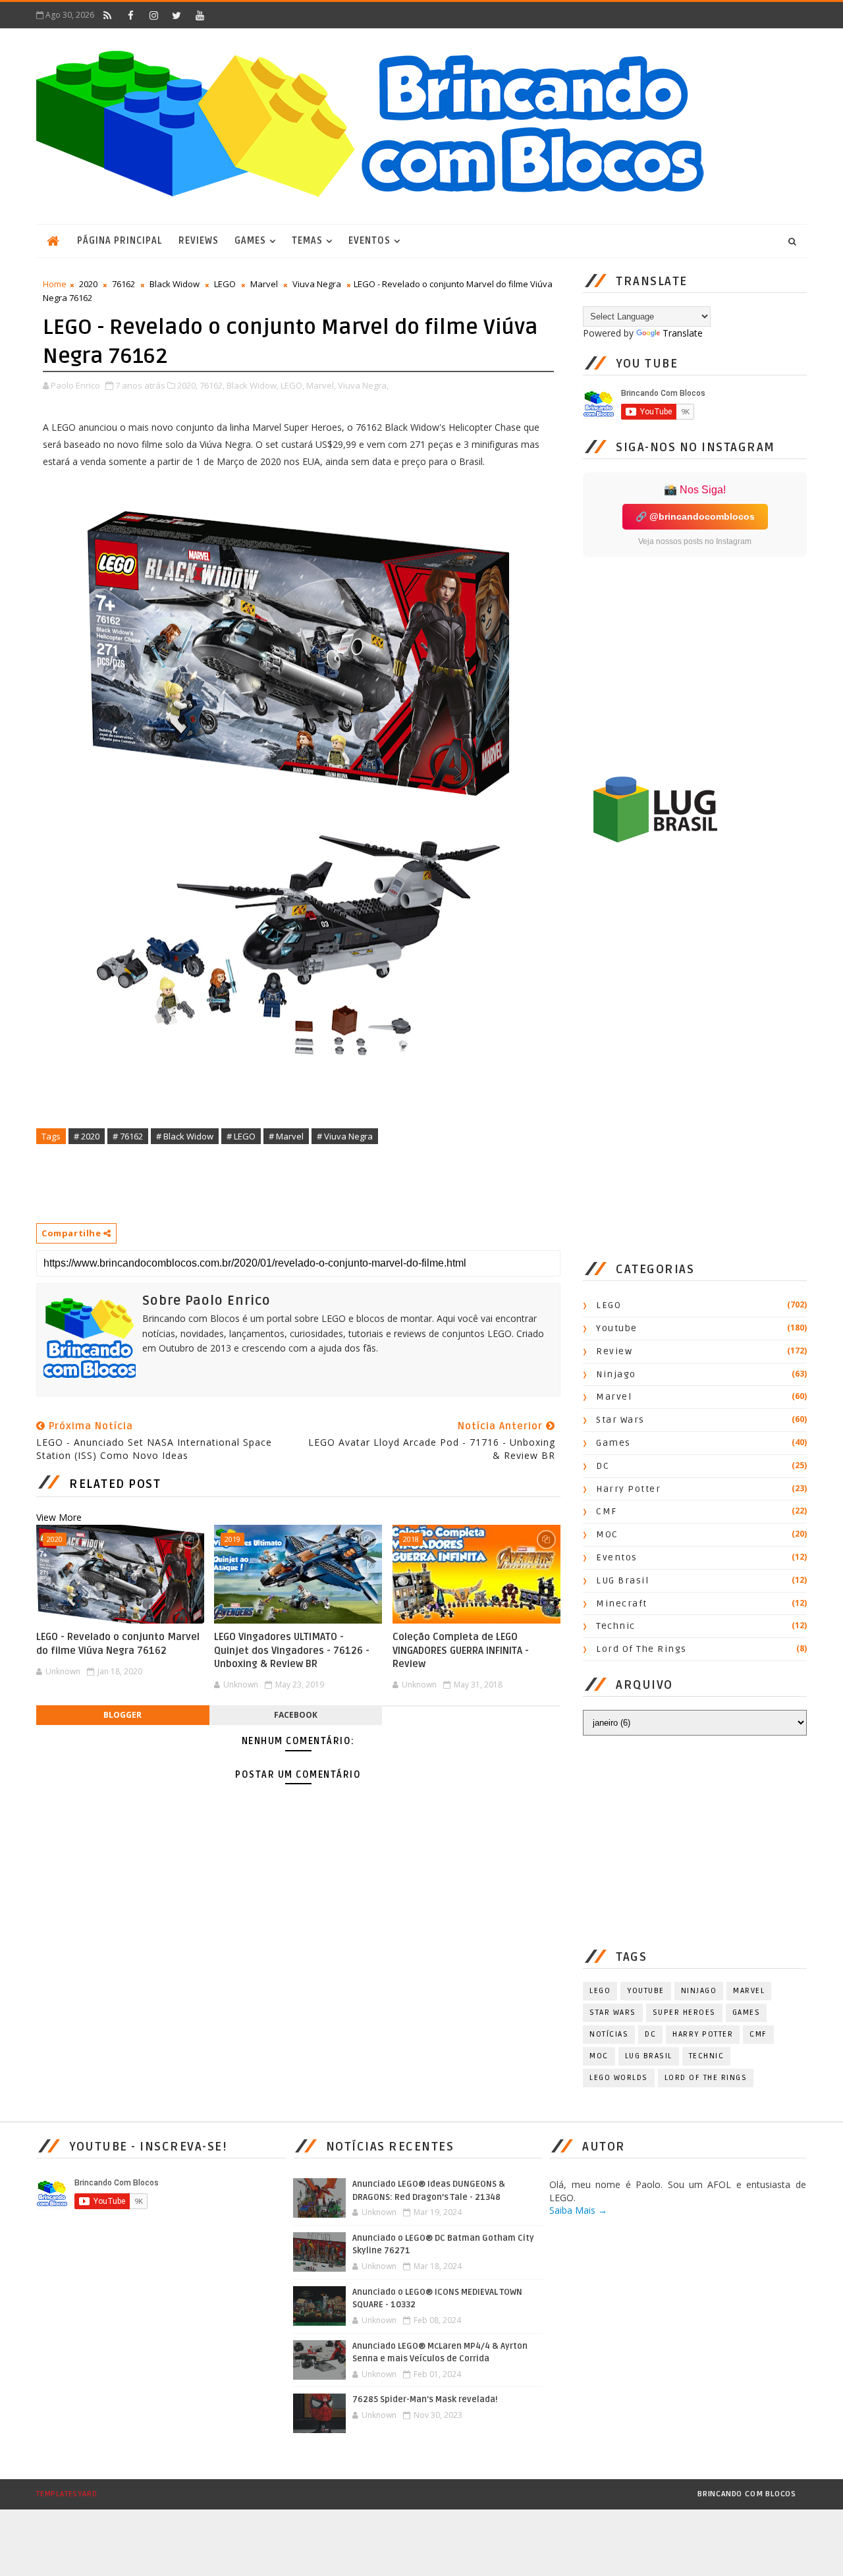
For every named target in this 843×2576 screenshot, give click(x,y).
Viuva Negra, (363, 385)
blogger (122, 1715)
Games (250, 241)
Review (614, 1351)
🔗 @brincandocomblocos (695, 516)
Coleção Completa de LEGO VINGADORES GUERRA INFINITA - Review (461, 1650)
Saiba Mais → (578, 2210)
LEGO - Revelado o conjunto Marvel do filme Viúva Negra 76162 (118, 1643)
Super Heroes (684, 2013)
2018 (411, 1539)
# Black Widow (185, 1136)
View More (59, 1517)
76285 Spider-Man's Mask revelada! (425, 2399)
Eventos (369, 241)
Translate (683, 333)
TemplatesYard (67, 2494)
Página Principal (120, 241)
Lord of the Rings (641, 1649)
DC (603, 1466)
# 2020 (87, 1136)
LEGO (225, 284)
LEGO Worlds (619, 2078)
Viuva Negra (317, 284)
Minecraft (622, 1603)
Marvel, (321, 385)
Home (55, 284)
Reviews (199, 241)
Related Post (115, 1484)
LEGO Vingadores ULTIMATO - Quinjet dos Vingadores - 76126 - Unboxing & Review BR (292, 1650)
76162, (212, 385)
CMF (607, 1511)
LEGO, (292, 385)
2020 (88, 284)
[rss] (107, 15)
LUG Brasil (622, 1580)
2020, (187, 385)
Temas (307, 241)
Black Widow (175, 284)
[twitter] (177, 15)
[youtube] (200, 15)
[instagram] (153, 15)
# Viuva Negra (345, 1136)
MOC (607, 1534)
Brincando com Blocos (747, 2494)
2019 (232, 1539)
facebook (296, 1715)
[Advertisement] (276, 1183)
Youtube (617, 1328)
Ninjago (616, 1374)
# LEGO (241, 1136)
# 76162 (128, 1136)
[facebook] (130, 15)
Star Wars (620, 1420)
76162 (123, 284)
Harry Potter (628, 1489)
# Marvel (286, 1136)
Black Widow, (253, 385)
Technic (616, 1626)
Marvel (264, 284)
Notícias (609, 2034)
